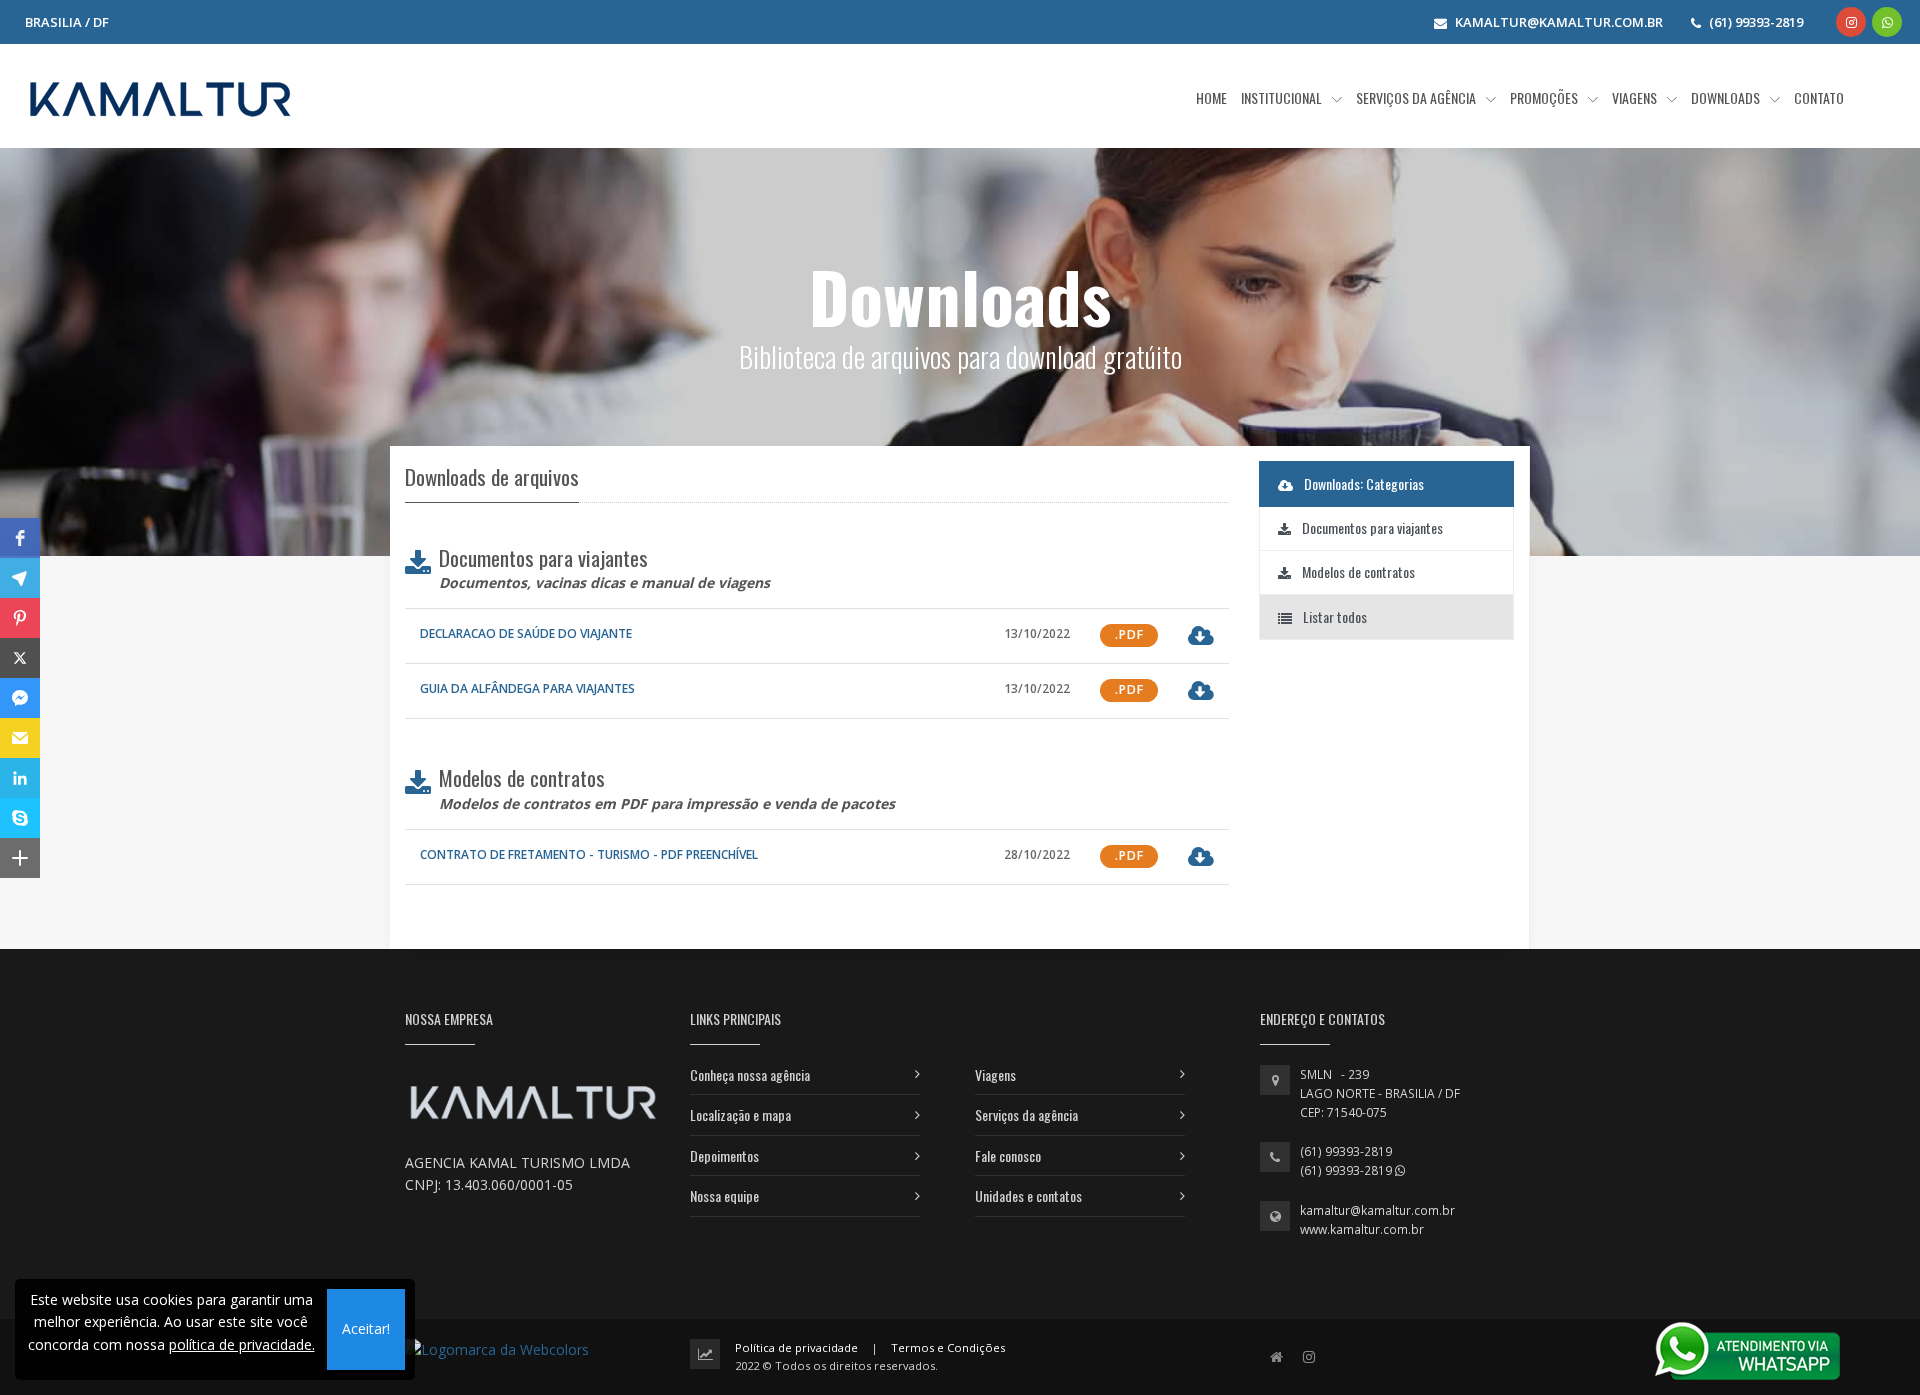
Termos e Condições (948, 1347)
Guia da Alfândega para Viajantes (527, 688)
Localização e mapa (740, 1114)
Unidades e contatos (1028, 1195)
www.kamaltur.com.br (1362, 1229)
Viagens (995, 1074)
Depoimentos (724, 1155)
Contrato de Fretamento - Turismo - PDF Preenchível (589, 854)
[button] (20, 538)
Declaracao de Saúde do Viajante (526, 633)
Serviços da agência (1026, 1114)
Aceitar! (366, 1328)
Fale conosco (1008, 1155)
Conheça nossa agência (750, 1074)
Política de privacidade (796, 1347)
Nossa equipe (724, 1195)
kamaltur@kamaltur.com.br (1377, 1210)
